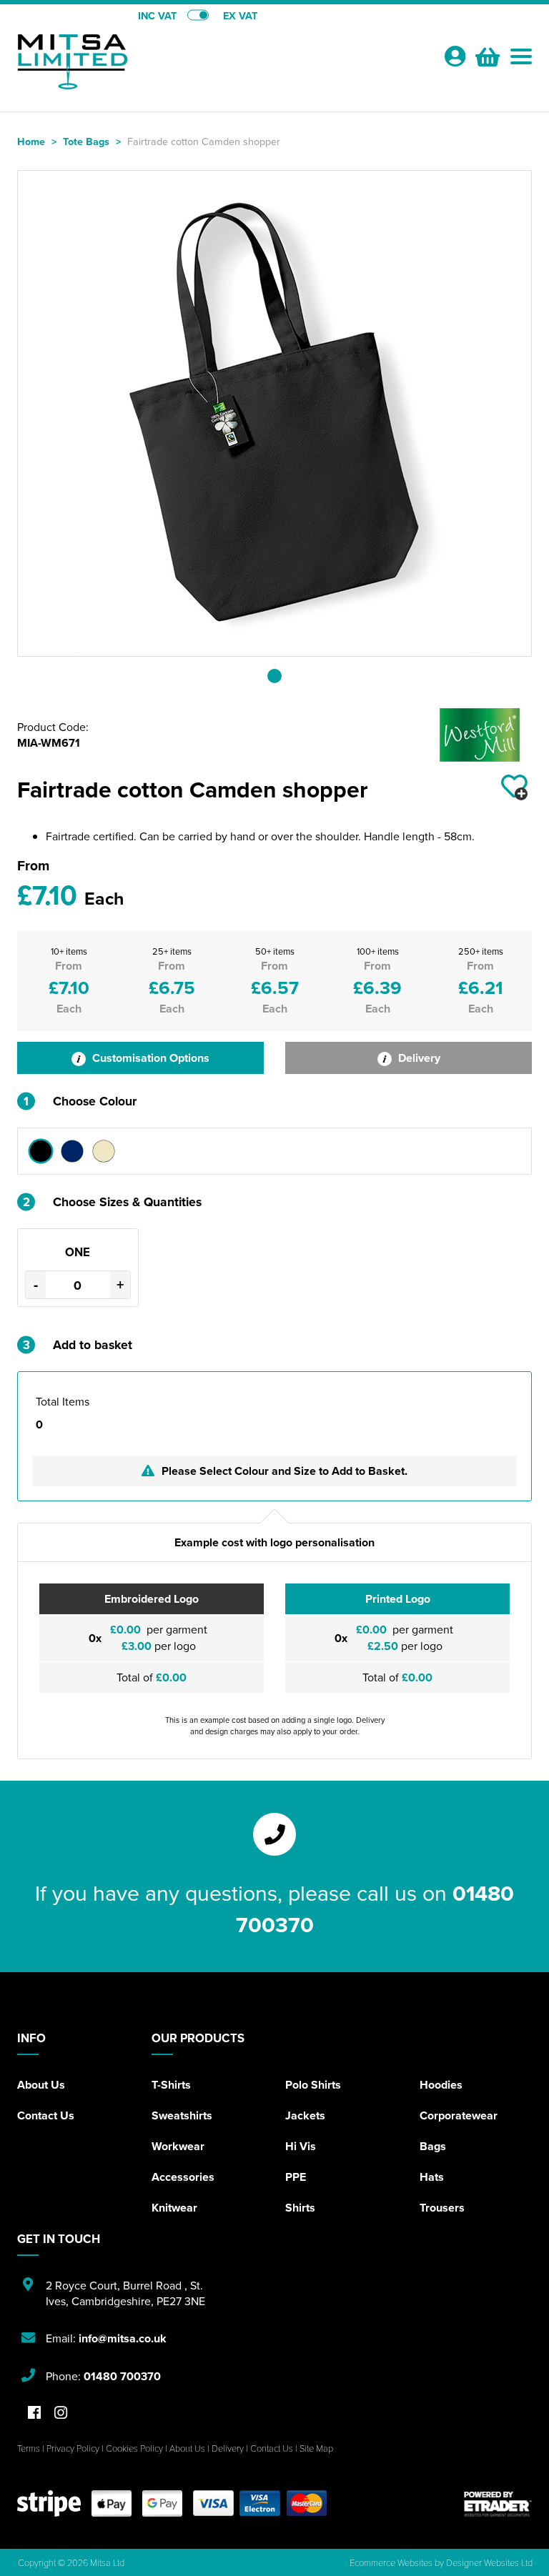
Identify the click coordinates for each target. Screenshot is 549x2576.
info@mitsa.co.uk (123, 2338)
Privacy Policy (73, 2448)
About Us (41, 2085)
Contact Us (46, 2115)
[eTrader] (498, 2503)
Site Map (316, 2448)
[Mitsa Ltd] (146, 61)
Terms (29, 2448)
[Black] (41, 1151)
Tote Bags (86, 141)
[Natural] (104, 1151)
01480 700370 (122, 2376)
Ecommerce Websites (391, 2562)
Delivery (418, 1058)
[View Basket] (486, 55)
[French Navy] (72, 1151)
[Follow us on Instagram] (61, 2413)
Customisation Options (149, 1058)
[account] (455, 56)
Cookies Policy (134, 2448)
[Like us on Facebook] (34, 2413)
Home (31, 141)
